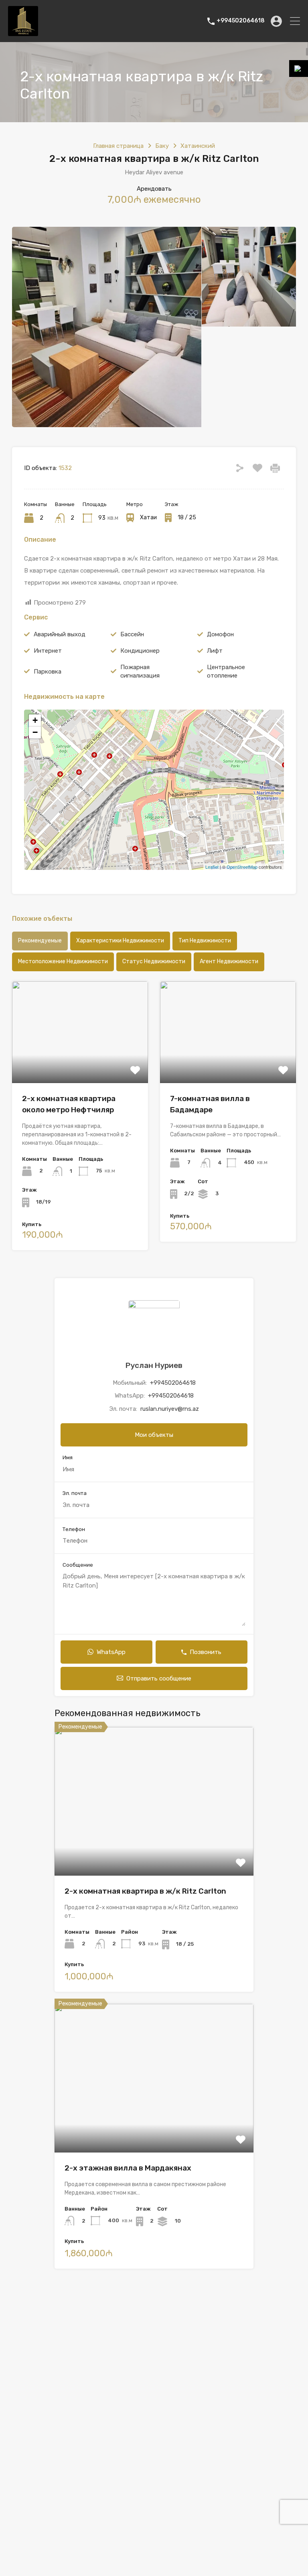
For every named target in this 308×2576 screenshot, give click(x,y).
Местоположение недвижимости (63, 961)
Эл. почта (75, 1493)
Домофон (220, 634)
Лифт (215, 651)
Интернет (48, 651)
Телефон (74, 1529)
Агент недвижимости (229, 961)
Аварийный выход (60, 634)
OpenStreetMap (242, 867)
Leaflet (212, 867)
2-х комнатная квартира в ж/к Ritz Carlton (145, 1891)
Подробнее (80, 1063)
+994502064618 (241, 21)
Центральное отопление (226, 671)
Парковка (48, 672)
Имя (68, 1457)
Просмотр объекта (154, 1846)
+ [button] (35, 720)
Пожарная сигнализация (140, 671)
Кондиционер (140, 651)
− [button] (35, 732)
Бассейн (132, 634)
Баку (162, 146)
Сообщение (78, 1565)
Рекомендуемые (40, 941)
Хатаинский (198, 146)
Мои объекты (154, 1435)
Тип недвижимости (205, 941)
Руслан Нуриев (154, 1365)
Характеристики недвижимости (120, 941)
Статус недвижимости (154, 961)
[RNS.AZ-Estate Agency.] (23, 32)
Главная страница (118, 146)
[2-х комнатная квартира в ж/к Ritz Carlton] (154, 778)
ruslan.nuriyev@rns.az (170, 1409)
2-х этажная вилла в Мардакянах (128, 2168)
